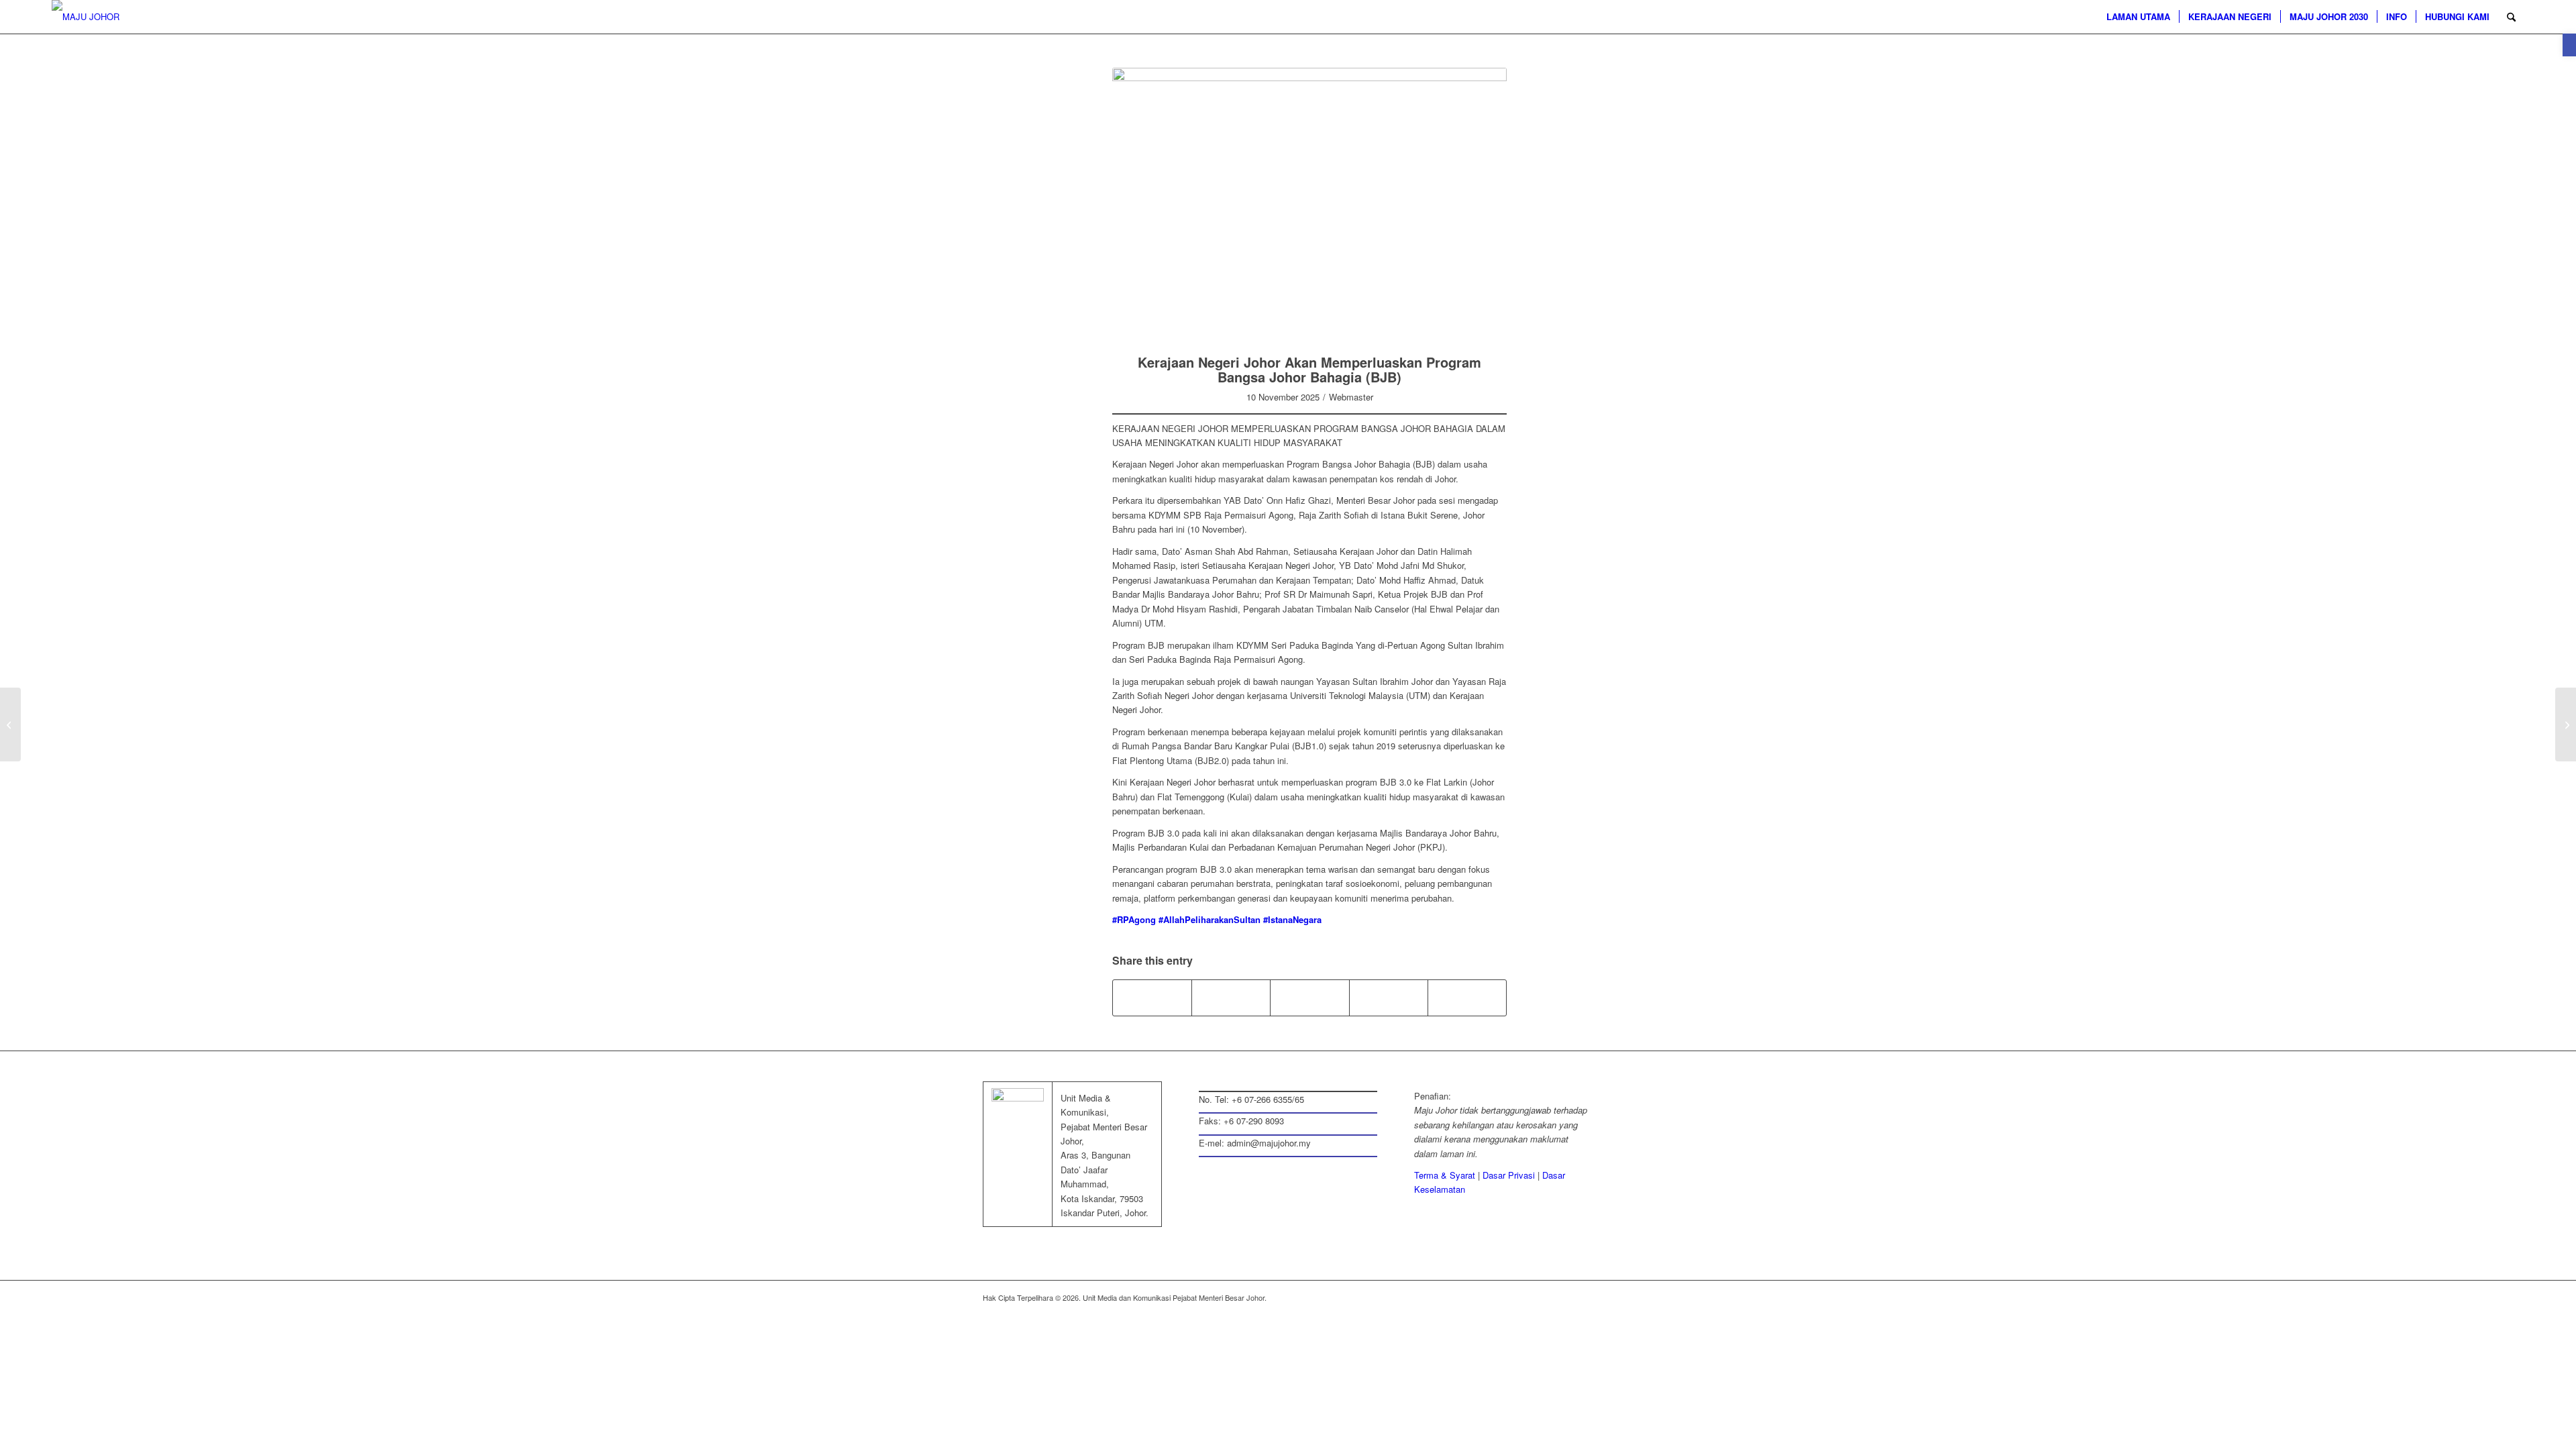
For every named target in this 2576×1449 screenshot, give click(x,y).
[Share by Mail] (1309, 998)
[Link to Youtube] (1583, 1297)
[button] (2569, 45)
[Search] (2511, 17)
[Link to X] (1523, 1297)
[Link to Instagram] (1389, 998)
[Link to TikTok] (1467, 998)
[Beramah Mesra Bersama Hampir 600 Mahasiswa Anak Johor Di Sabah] (10, 724)
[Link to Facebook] (1503, 1297)
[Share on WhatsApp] (1231, 998)
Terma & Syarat (1445, 1175)
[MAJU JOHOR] (86, 17)
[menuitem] (2138, 17)
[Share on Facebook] (1152, 998)
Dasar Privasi (1509, 1175)
